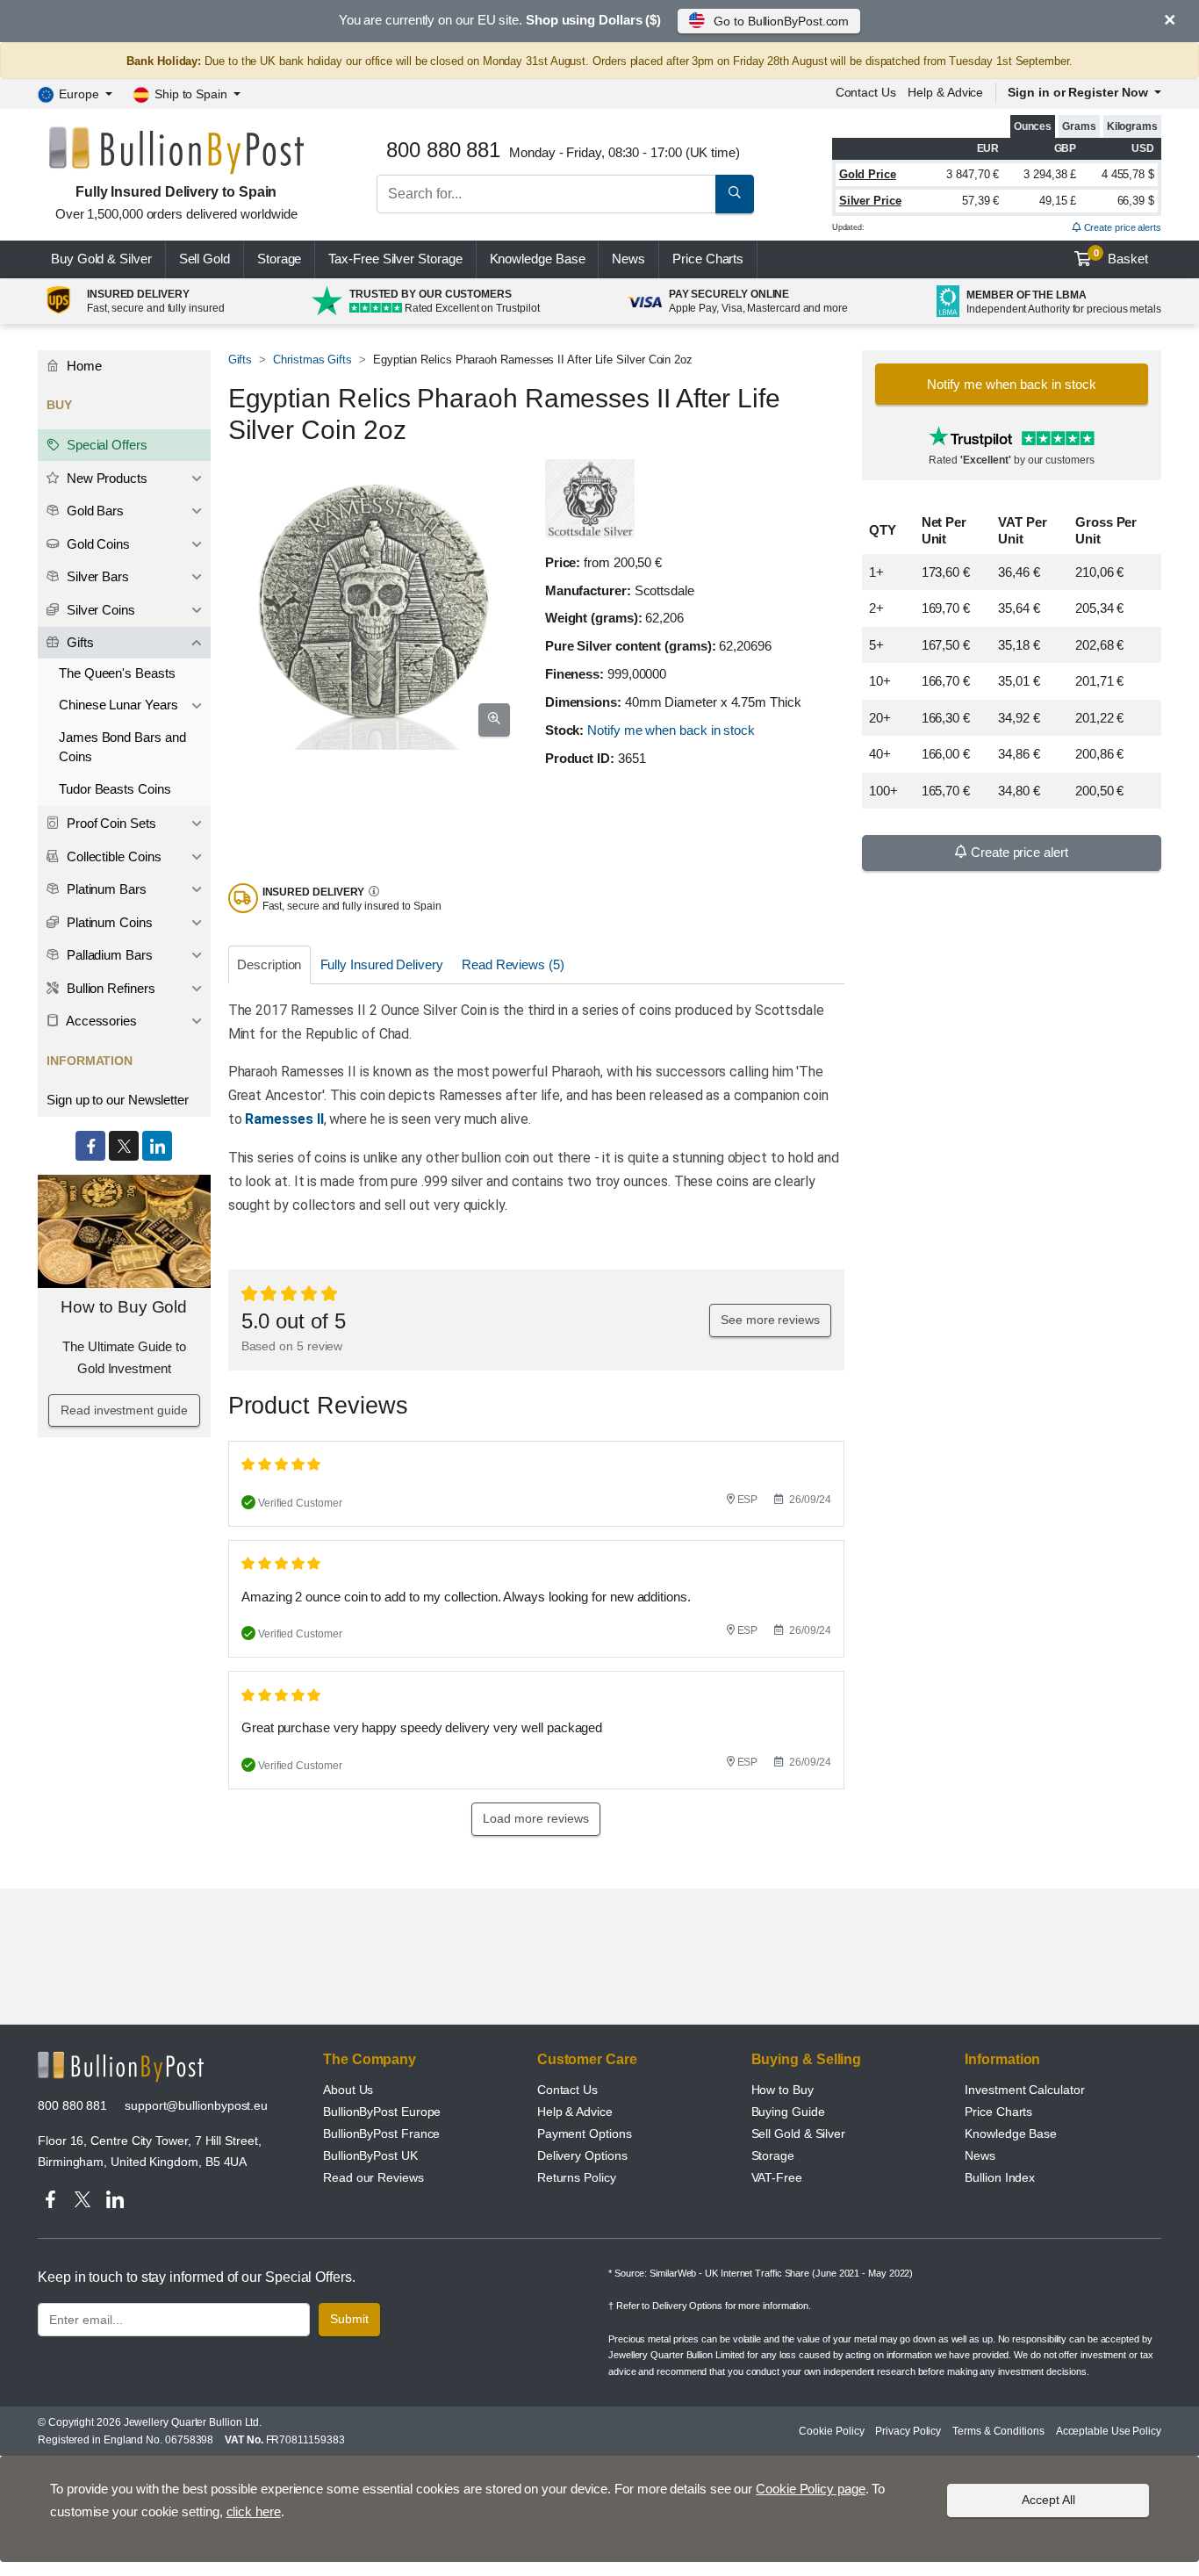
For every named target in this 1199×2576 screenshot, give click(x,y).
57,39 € (980, 201)
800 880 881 (72, 2105)
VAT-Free (777, 2177)
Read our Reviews (373, 2177)
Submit (349, 2319)
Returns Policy (577, 2177)
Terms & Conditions (998, 2431)
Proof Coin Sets (110, 823)
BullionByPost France (381, 2133)
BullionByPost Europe (382, 2112)
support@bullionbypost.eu (196, 2105)
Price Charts (998, 2112)
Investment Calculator (1024, 2090)
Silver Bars (96, 576)
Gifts (241, 360)
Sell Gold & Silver (799, 2133)
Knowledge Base (538, 259)
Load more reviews (536, 1818)
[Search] (735, 194)
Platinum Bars (105, 889)
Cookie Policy (831, 2431)
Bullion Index (1000, 2177)
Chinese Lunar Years (118, 705)
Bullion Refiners (109, 988)
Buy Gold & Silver (101, 259)
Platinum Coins (108, 922)
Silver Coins (99, 610)
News (628, 259)
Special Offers (105, 445)
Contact (866, 92)
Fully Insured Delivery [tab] (382, 964)
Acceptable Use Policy (1109, 2431)
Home (83, 366)
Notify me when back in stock (671, 730)
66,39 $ (1136, 201)
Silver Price (870, 201)
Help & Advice (945, 92)
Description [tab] (269, 964)
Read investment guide (124, 1410)
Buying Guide (788, 2112)
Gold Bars (93, 511)
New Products (105, 478)
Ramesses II (284, 1119)
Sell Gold (205, 259)
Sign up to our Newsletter (118, 1100)
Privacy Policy (908, 2431)
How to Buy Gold (124, 1307)
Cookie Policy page (811, 2489)
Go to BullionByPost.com (781, 21)
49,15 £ (1058, 201)
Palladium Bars (108, 955)
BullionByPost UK (370, 2155)
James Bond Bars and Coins (122, 747)
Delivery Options (582, 2155)
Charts (708, 259)
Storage (279, 259)
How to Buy (783, 2090)
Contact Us (567, 2090)
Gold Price (868, 174)
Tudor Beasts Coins (115, 789)
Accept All (1048, 2500)
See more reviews (770, 1320)
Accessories (100, 1021)
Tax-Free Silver (395, 259)
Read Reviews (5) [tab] (513, 964)
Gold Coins (97, 544)
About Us (348, 2090)
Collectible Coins (112, 856)
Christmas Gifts (312, 360)
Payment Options (585, 2133)
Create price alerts (1121, 227)
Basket (1121, 257)
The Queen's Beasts (117, 673)
